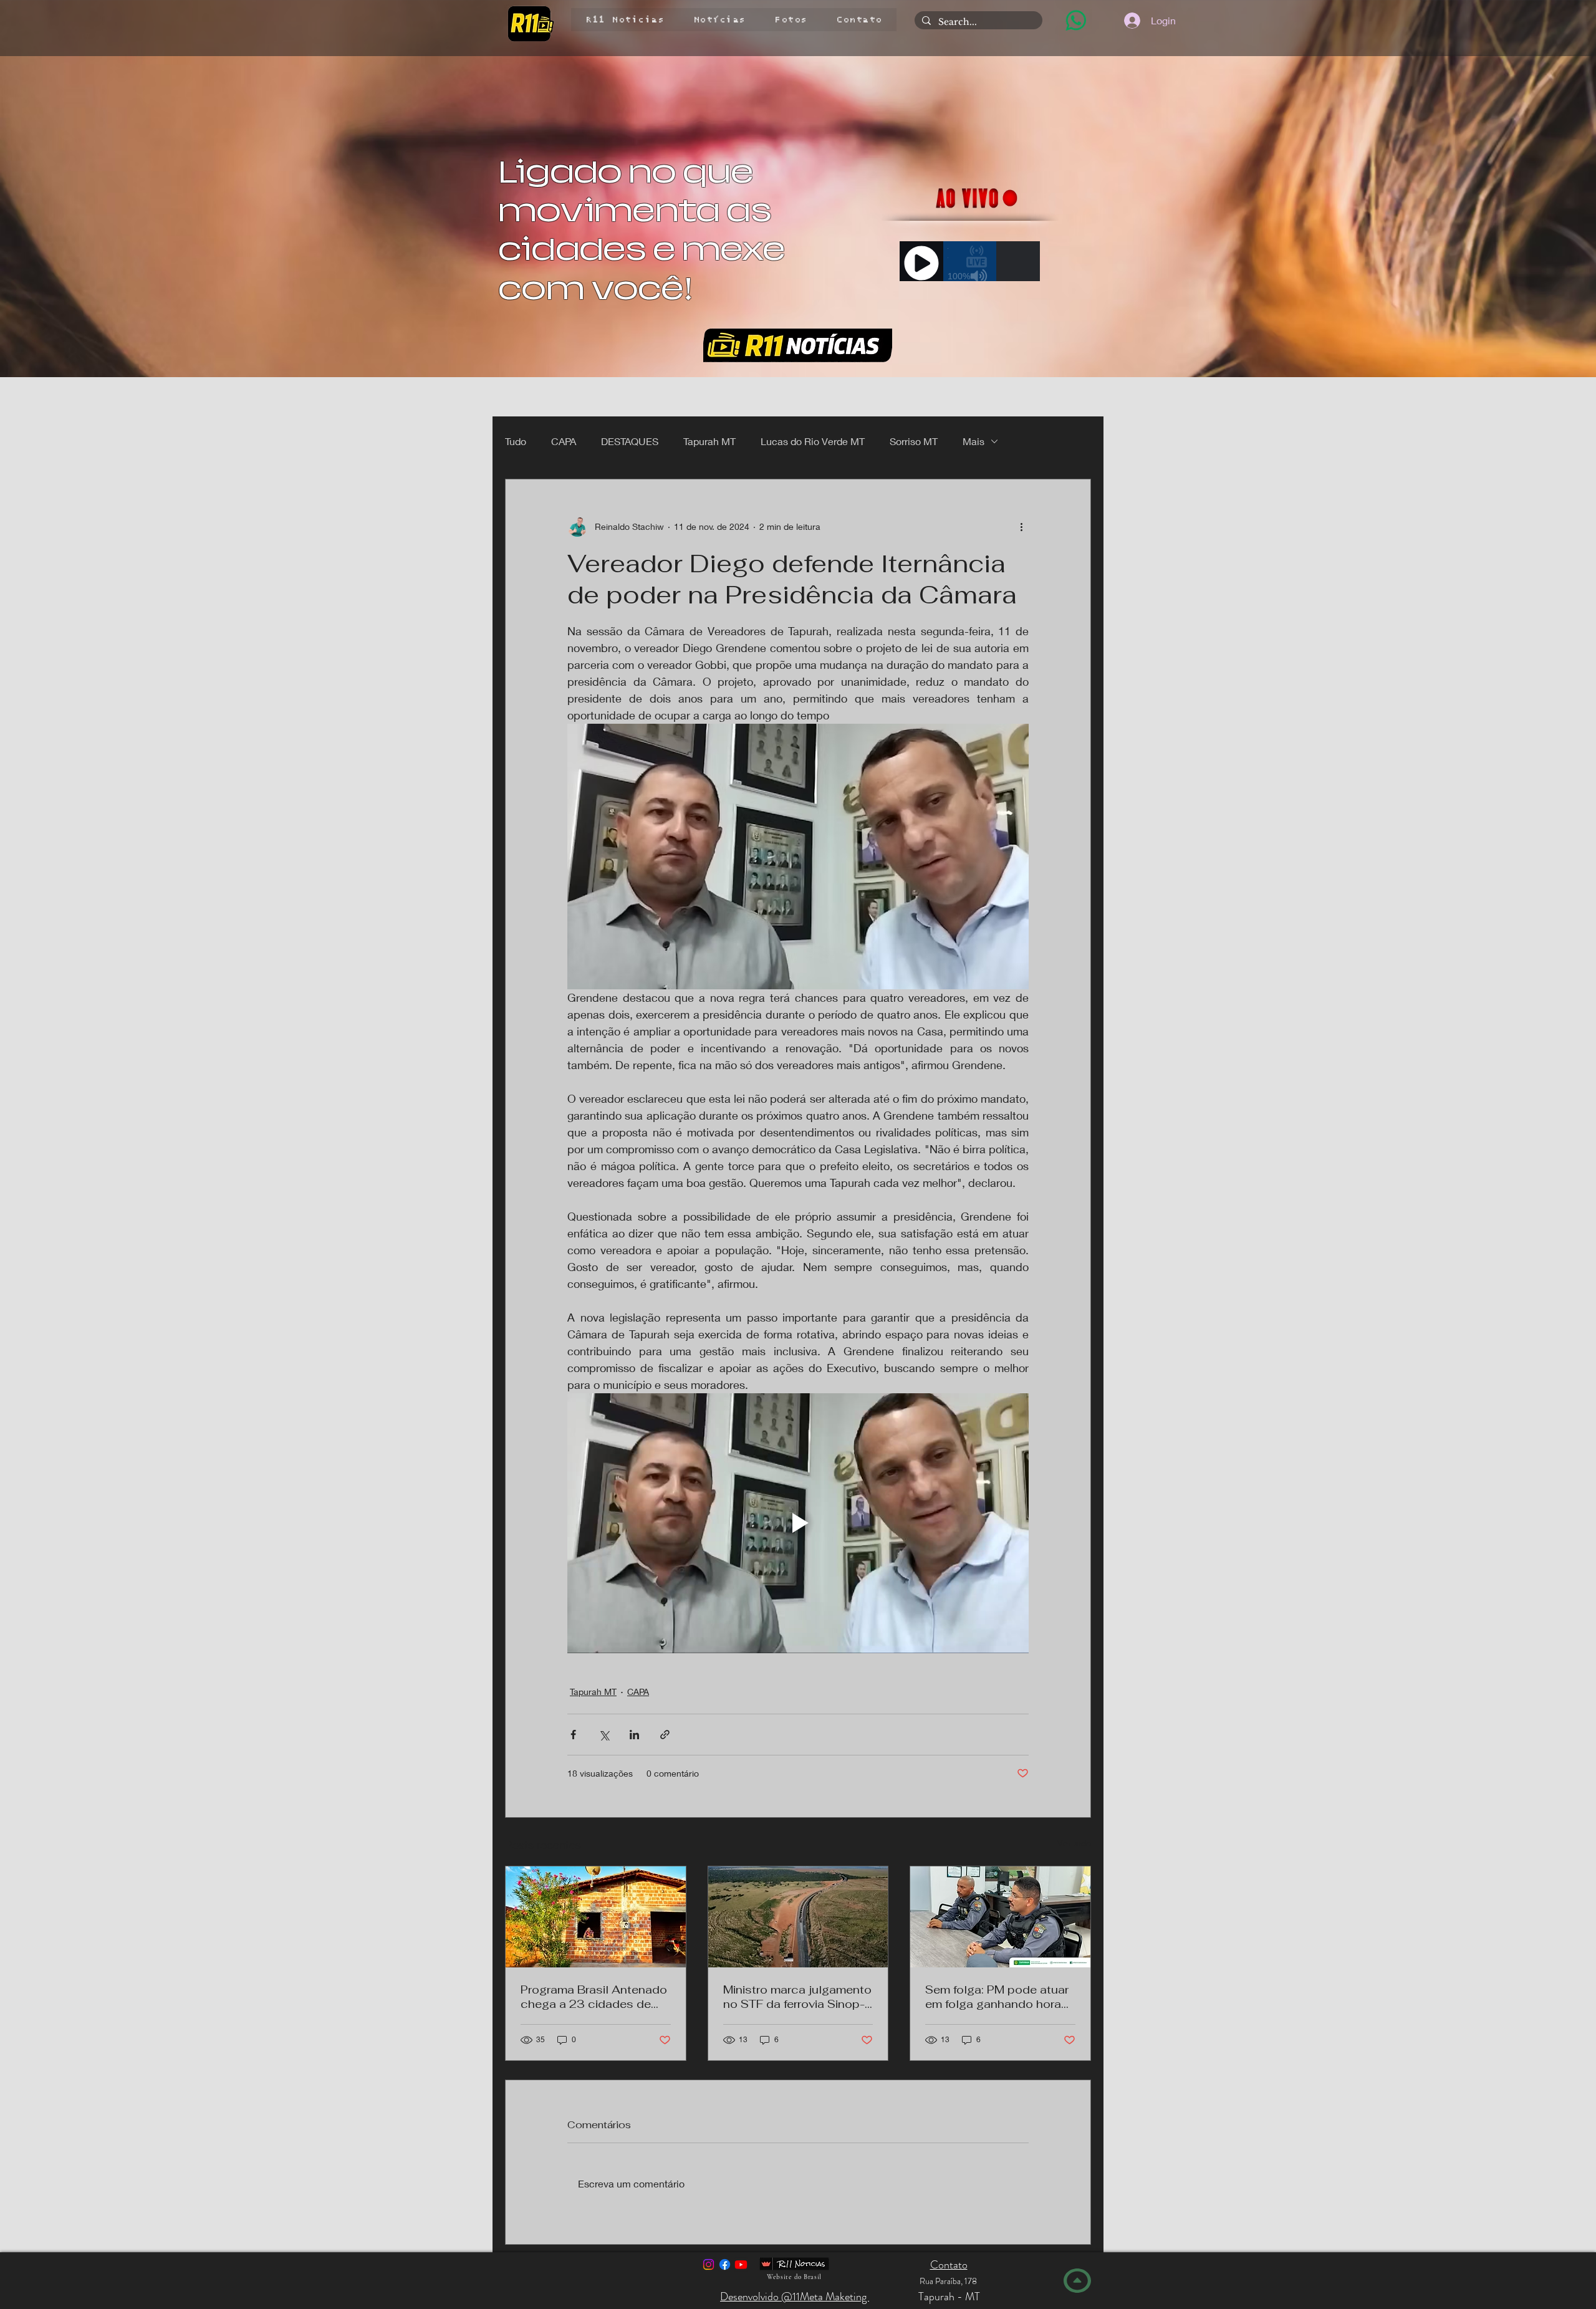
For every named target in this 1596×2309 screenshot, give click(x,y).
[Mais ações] (1021, 527)
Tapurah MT (709, 441)
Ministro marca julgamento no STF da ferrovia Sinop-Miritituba (797, 1997)
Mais (973, 441)
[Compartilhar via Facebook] (573, 1735)
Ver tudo (1074, 1843)
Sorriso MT (914, 441)
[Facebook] (725, 2264)
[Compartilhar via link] (665, 1735)
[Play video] (798, 1523)
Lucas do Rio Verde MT (813, 441)
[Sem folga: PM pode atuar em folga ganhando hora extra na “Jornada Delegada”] (1000, 1917)
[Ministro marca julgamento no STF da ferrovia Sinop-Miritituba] (798, 1917)
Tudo (516, 441)
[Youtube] (741, 2264)
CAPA (564, 441)
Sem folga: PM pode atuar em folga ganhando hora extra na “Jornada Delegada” (997, 1997)
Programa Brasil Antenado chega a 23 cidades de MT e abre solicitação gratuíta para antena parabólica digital (594, 1997)
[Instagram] (709, 2264)
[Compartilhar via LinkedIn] (634, 1735)
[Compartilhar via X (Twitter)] (604, 1735)
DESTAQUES (630, 441)
